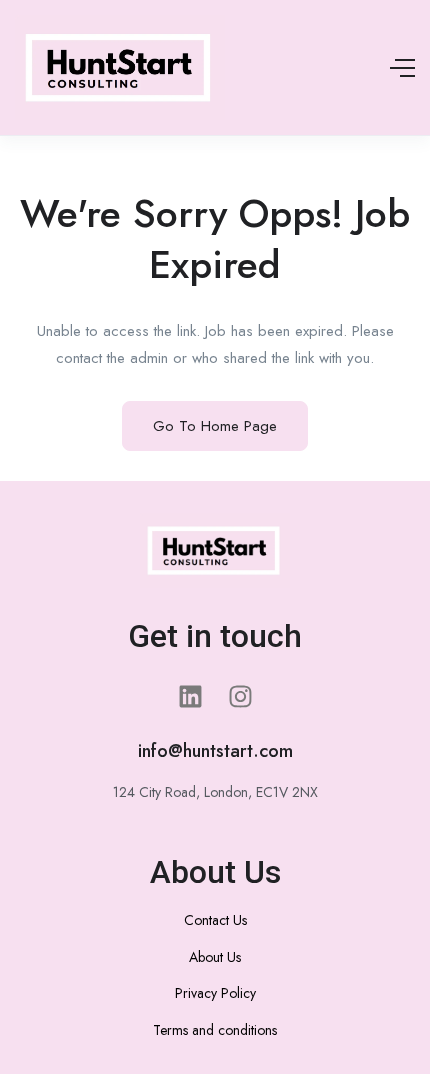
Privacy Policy (215, 993)
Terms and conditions (215, 1030)
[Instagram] (240, 697)
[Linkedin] (190, 697)
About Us (215, 957)
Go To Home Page (215, 426)
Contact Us (215, 920)
